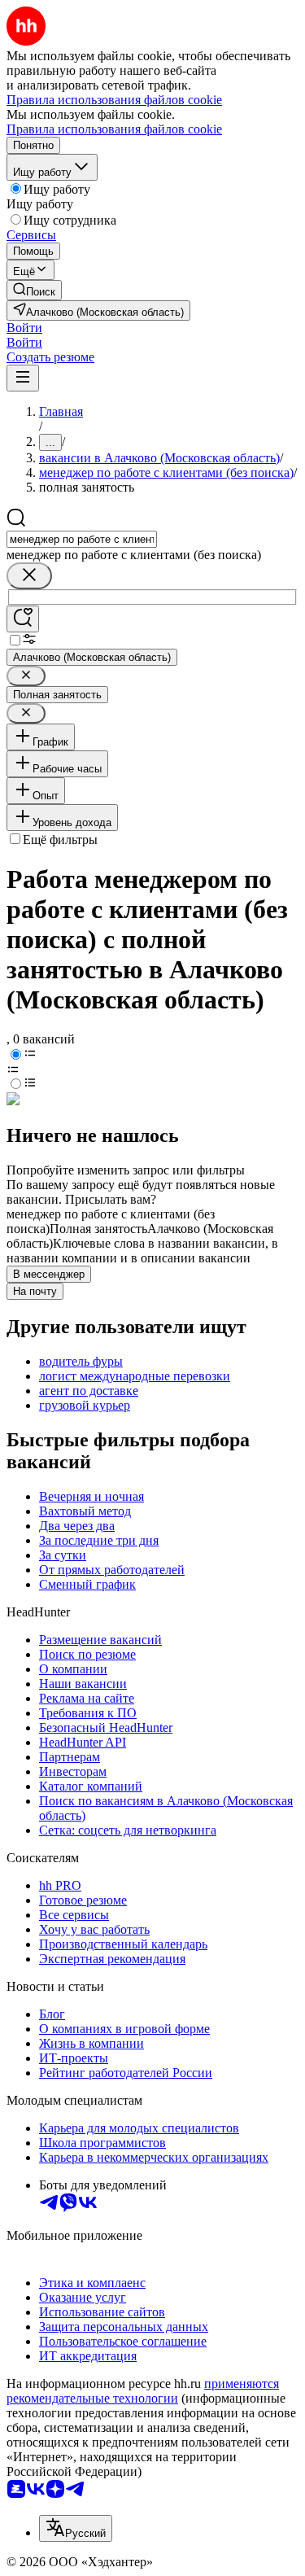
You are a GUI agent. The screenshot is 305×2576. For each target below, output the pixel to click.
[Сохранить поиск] (23, 619)
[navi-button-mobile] (23, 378)
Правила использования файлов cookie (114, 129)
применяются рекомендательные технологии (143, 2391)
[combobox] (82, 539)
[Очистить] (29, 576)
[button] (24, 328)
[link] (34, 290)
